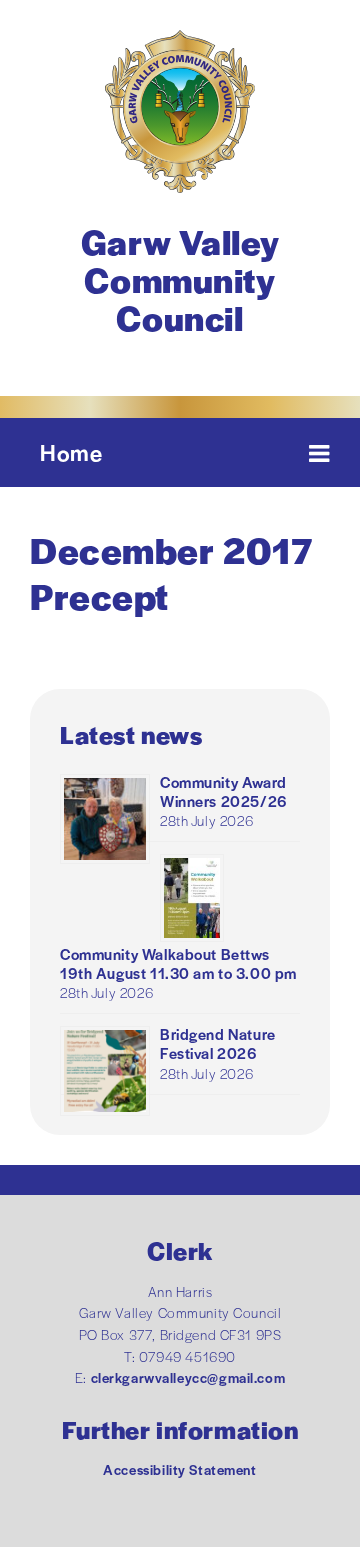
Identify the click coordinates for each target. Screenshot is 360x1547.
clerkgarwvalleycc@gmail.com (188, 1377)
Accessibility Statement (179, 1469)
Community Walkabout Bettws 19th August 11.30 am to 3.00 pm (178, 963)
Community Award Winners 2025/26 (223, 791)
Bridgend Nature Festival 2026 (218, 1043)
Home (71, 452)
